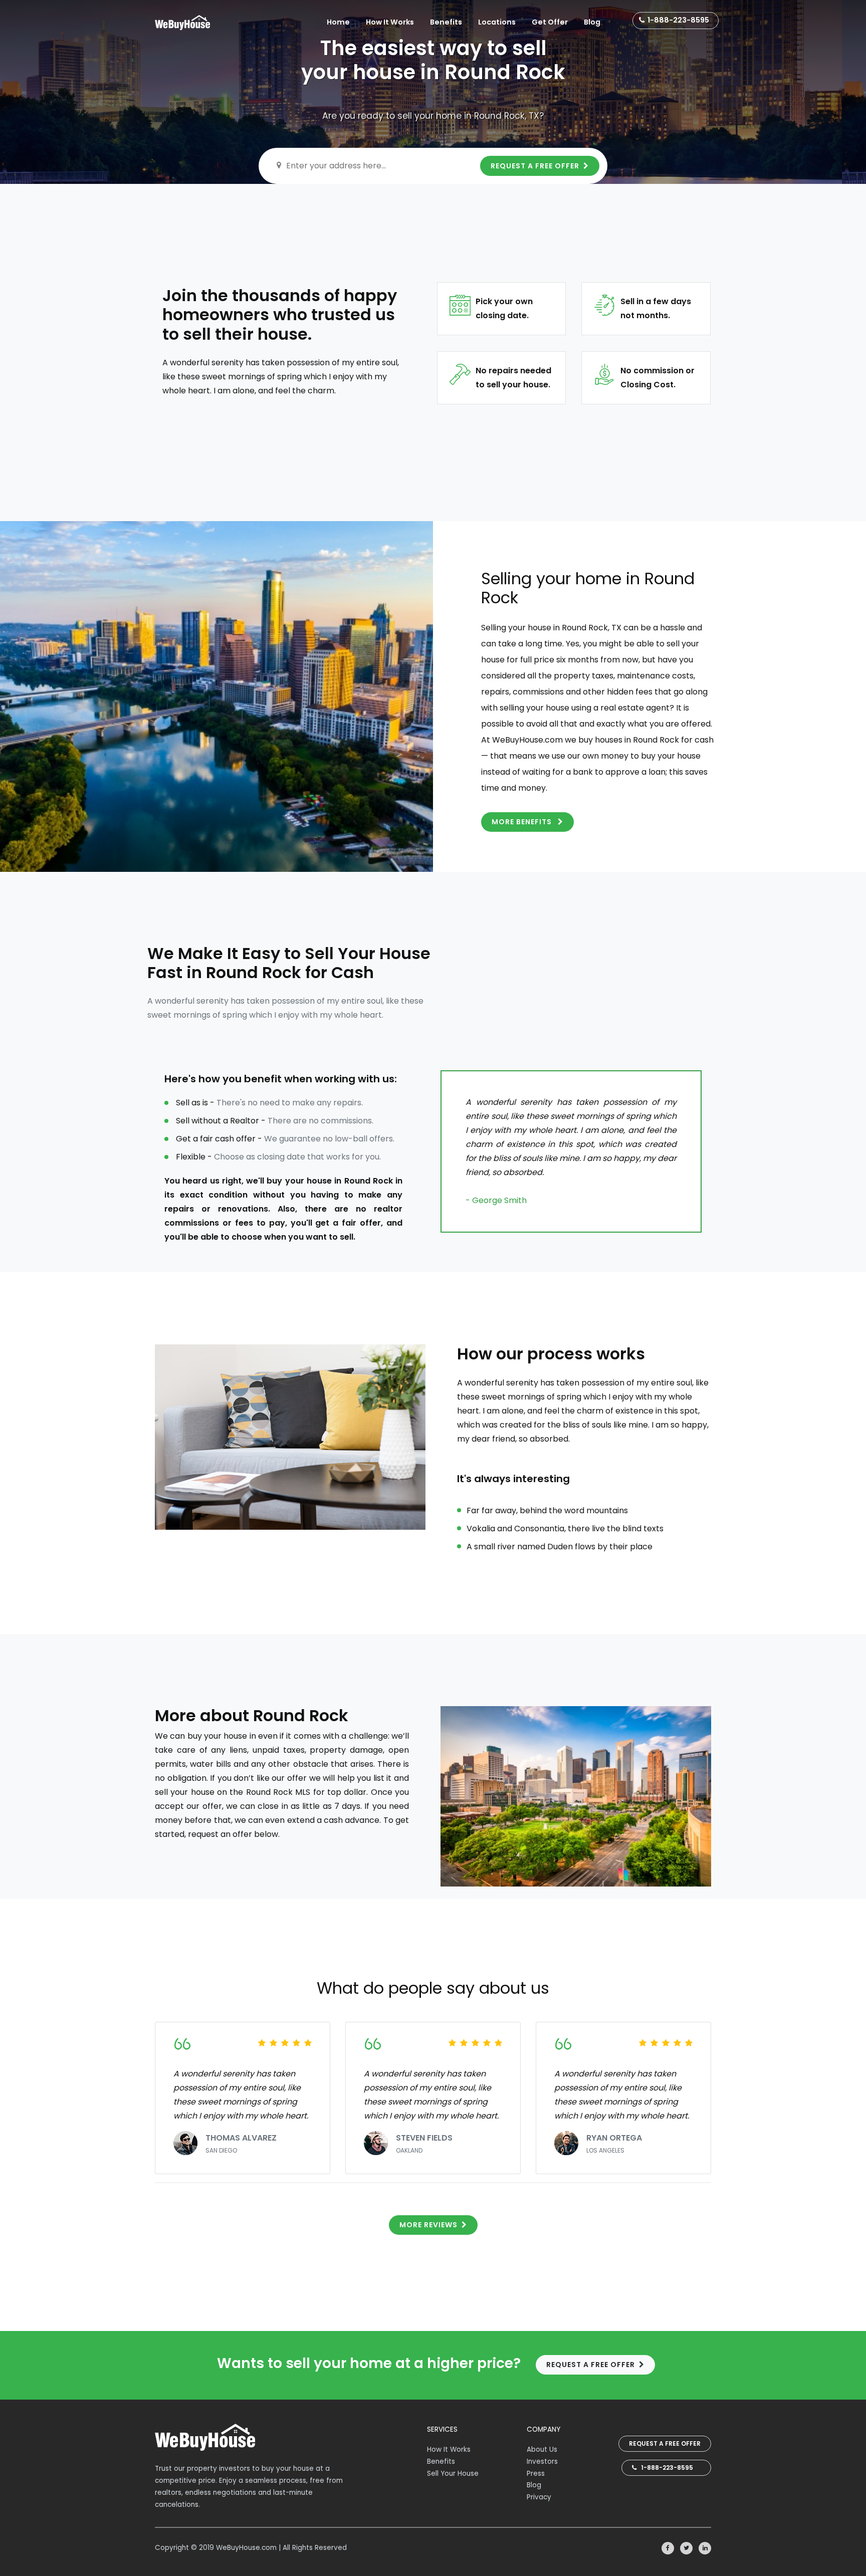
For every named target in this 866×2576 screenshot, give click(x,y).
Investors (542, 2462)
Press (536, 2474)
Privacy (539, 2497)
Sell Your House (453, 2474)
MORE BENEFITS (523, 822)
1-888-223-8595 (678, 20)
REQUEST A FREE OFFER (535, 166)
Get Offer (550, 22)
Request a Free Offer (665, 2443)
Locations (497, 22)
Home (338, 22)
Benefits (446, 22)
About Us (542, 2449)
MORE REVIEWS (428, 2225)
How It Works (390, 22)
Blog (592, 22)
